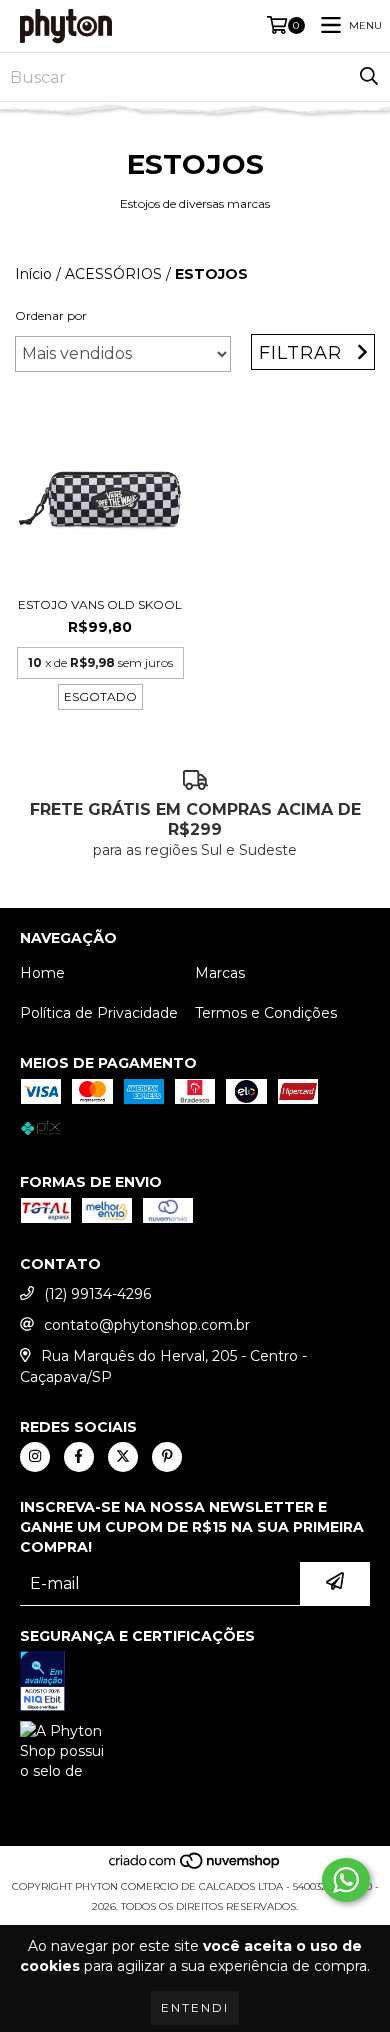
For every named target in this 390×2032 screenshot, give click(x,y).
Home (42, 973)
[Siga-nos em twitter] (123, 1457)
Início (33, 274)
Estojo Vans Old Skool (100, 604)
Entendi (195, 2007)
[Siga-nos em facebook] (79, 1457)
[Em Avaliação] (195, 1683)
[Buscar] (369, 77)
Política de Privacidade (99, 1013)
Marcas (220, 973)
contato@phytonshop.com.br (147, 1325)
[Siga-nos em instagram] (35, 1457)
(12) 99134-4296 (97, 1294)
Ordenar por (51, 315)
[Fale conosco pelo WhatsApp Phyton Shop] (346, 1880)
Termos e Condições (266, 1013)
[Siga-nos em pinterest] (167, 1457)
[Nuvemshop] (195, 1866)
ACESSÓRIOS (113, 274)
